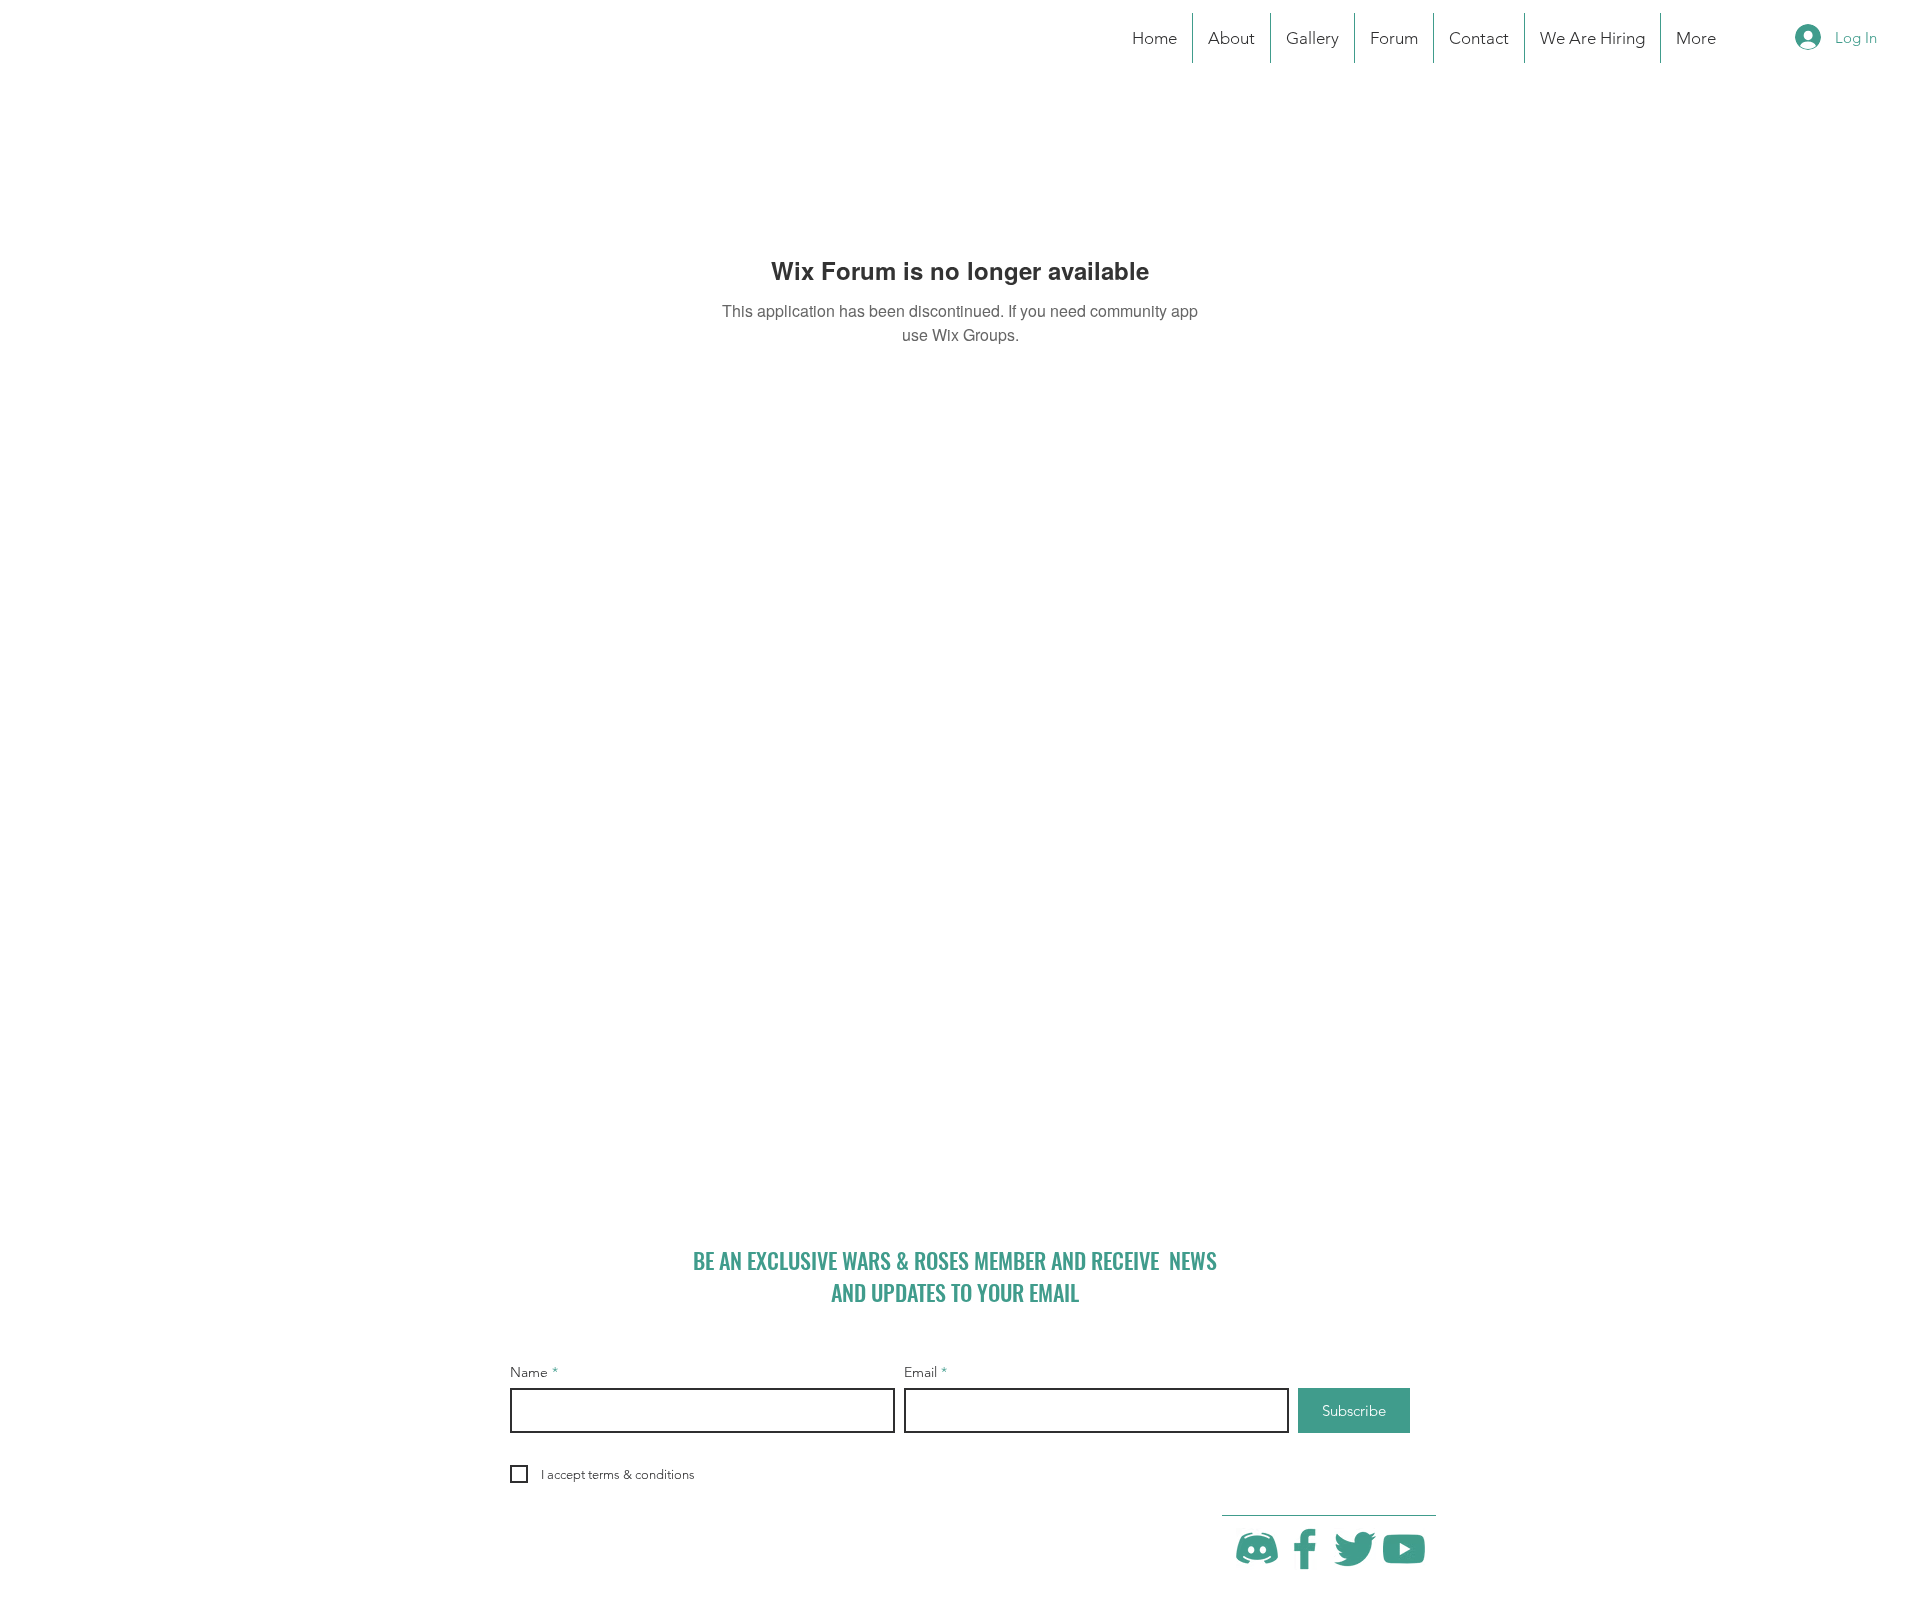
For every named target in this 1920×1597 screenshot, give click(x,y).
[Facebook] (1306, 1549)
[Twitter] (1355, 1549)
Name (529, 1372)
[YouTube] (1404, 1549)
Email (920, 1372)
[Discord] (1257, 1549)
